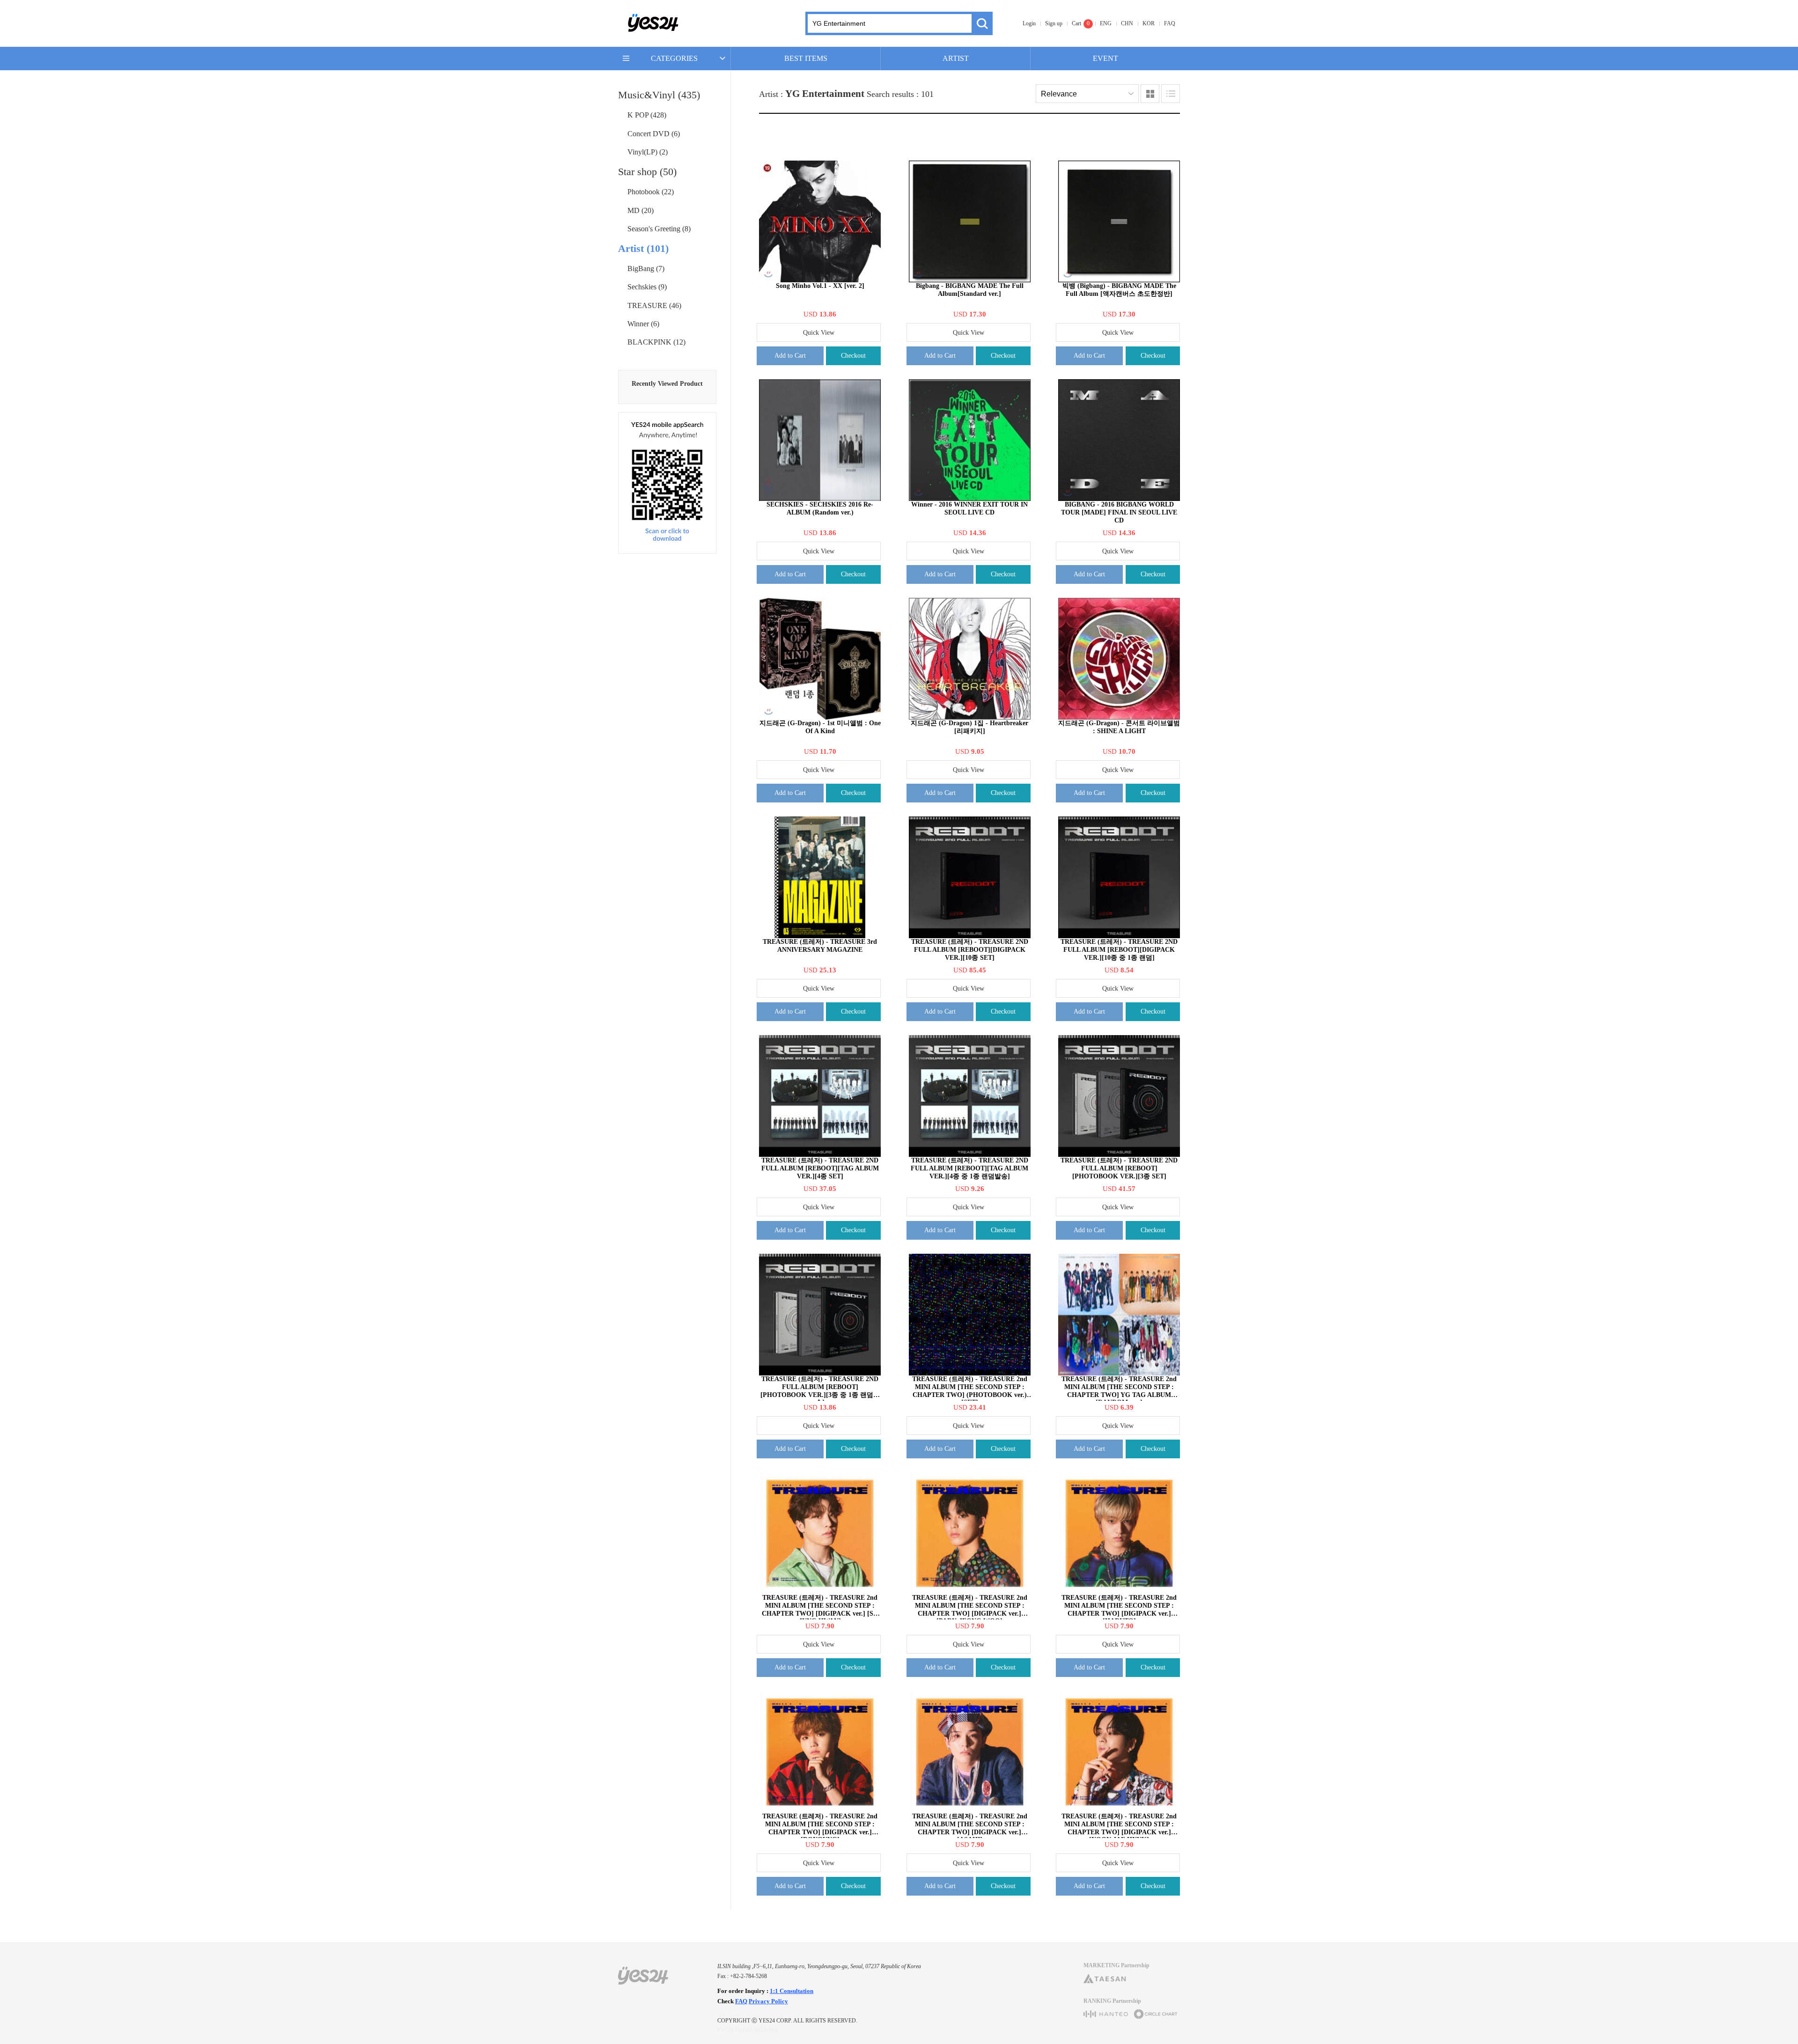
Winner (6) (643, 324)
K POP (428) (647, 115)
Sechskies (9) (647, 287)
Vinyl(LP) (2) (648, 152)
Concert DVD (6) (654, 134)
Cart (1076, 23)
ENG (1106, 23)
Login (1029, 23)
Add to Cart (790, 356)
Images (1150, 94)
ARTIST (956, 58)
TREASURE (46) (654, 305)
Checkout (853, 356)
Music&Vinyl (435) (659, 95)
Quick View (819, 333)
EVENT (1105, 58)
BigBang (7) (646, 268)
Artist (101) (643, 248)
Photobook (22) (651, 192)
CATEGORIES (674, 58)
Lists (1171, 94)
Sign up (1054, 23)
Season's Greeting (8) (659, 229)
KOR (1149, 23)
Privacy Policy (768, 2001)
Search (982, 23)
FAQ (1170, 23)
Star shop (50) (647, 172)
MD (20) (641, 210)
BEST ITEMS (806, 58)
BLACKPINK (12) (656, 342)
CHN (1127, 23)
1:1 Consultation (792, 1991)
